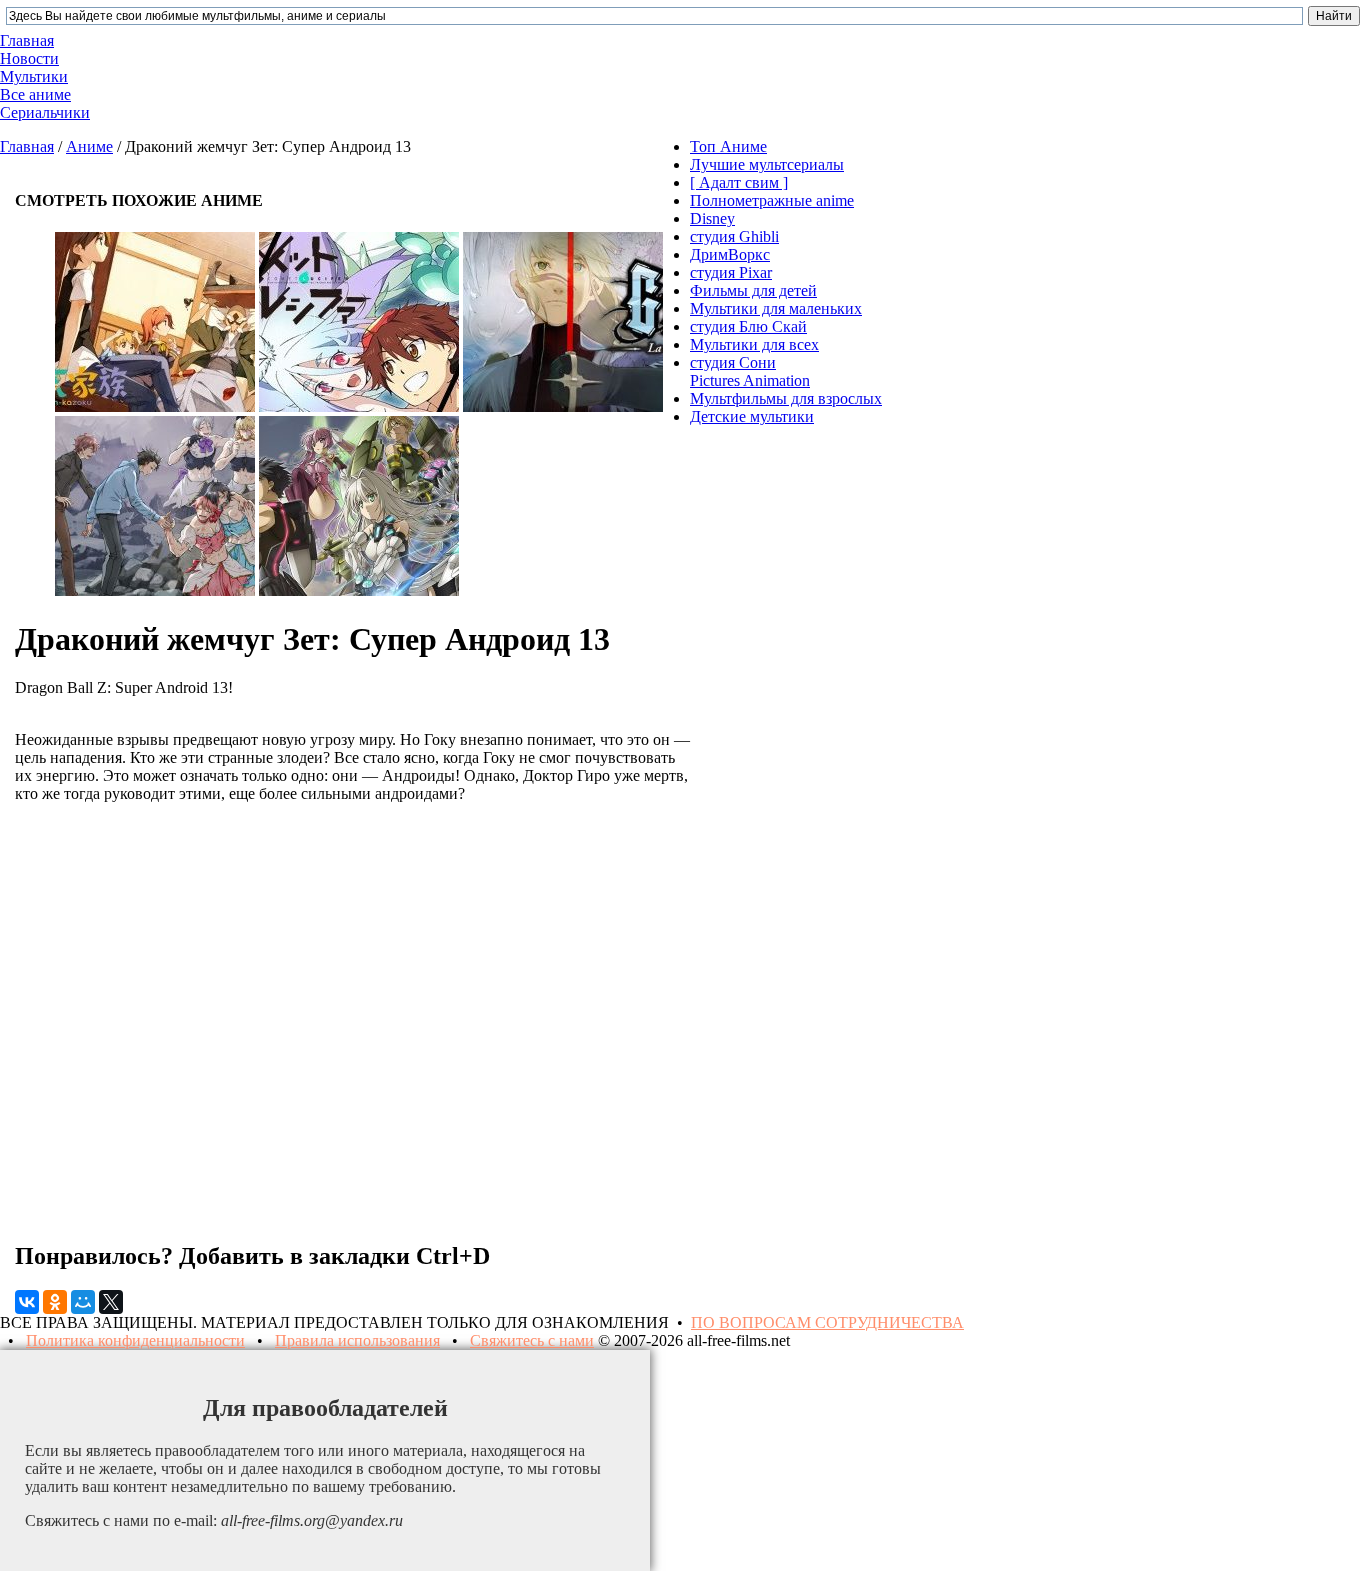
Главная (27, 146)
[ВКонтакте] (27, 1302)
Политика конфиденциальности (135, 1340)
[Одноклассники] (55, 1302)
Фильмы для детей (753, 290)
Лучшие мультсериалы (767, 164)
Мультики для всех (754, 344)
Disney (712, 218)
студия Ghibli (734, 236)
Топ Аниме (728, 146)
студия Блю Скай (748, 326)
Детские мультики (752, 416)
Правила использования (357, 1340)
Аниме (89, 146)
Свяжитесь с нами (532, 1340)
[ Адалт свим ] (739, 182)
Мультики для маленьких (776, 308)
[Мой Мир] (83, 1302)
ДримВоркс (730, 254)
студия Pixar (731, 272)
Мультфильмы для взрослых (786, 398)
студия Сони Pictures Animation (750, 371)
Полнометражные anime (772, 200)
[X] (111, 1302)
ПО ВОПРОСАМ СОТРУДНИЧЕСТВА (827, 1322)
